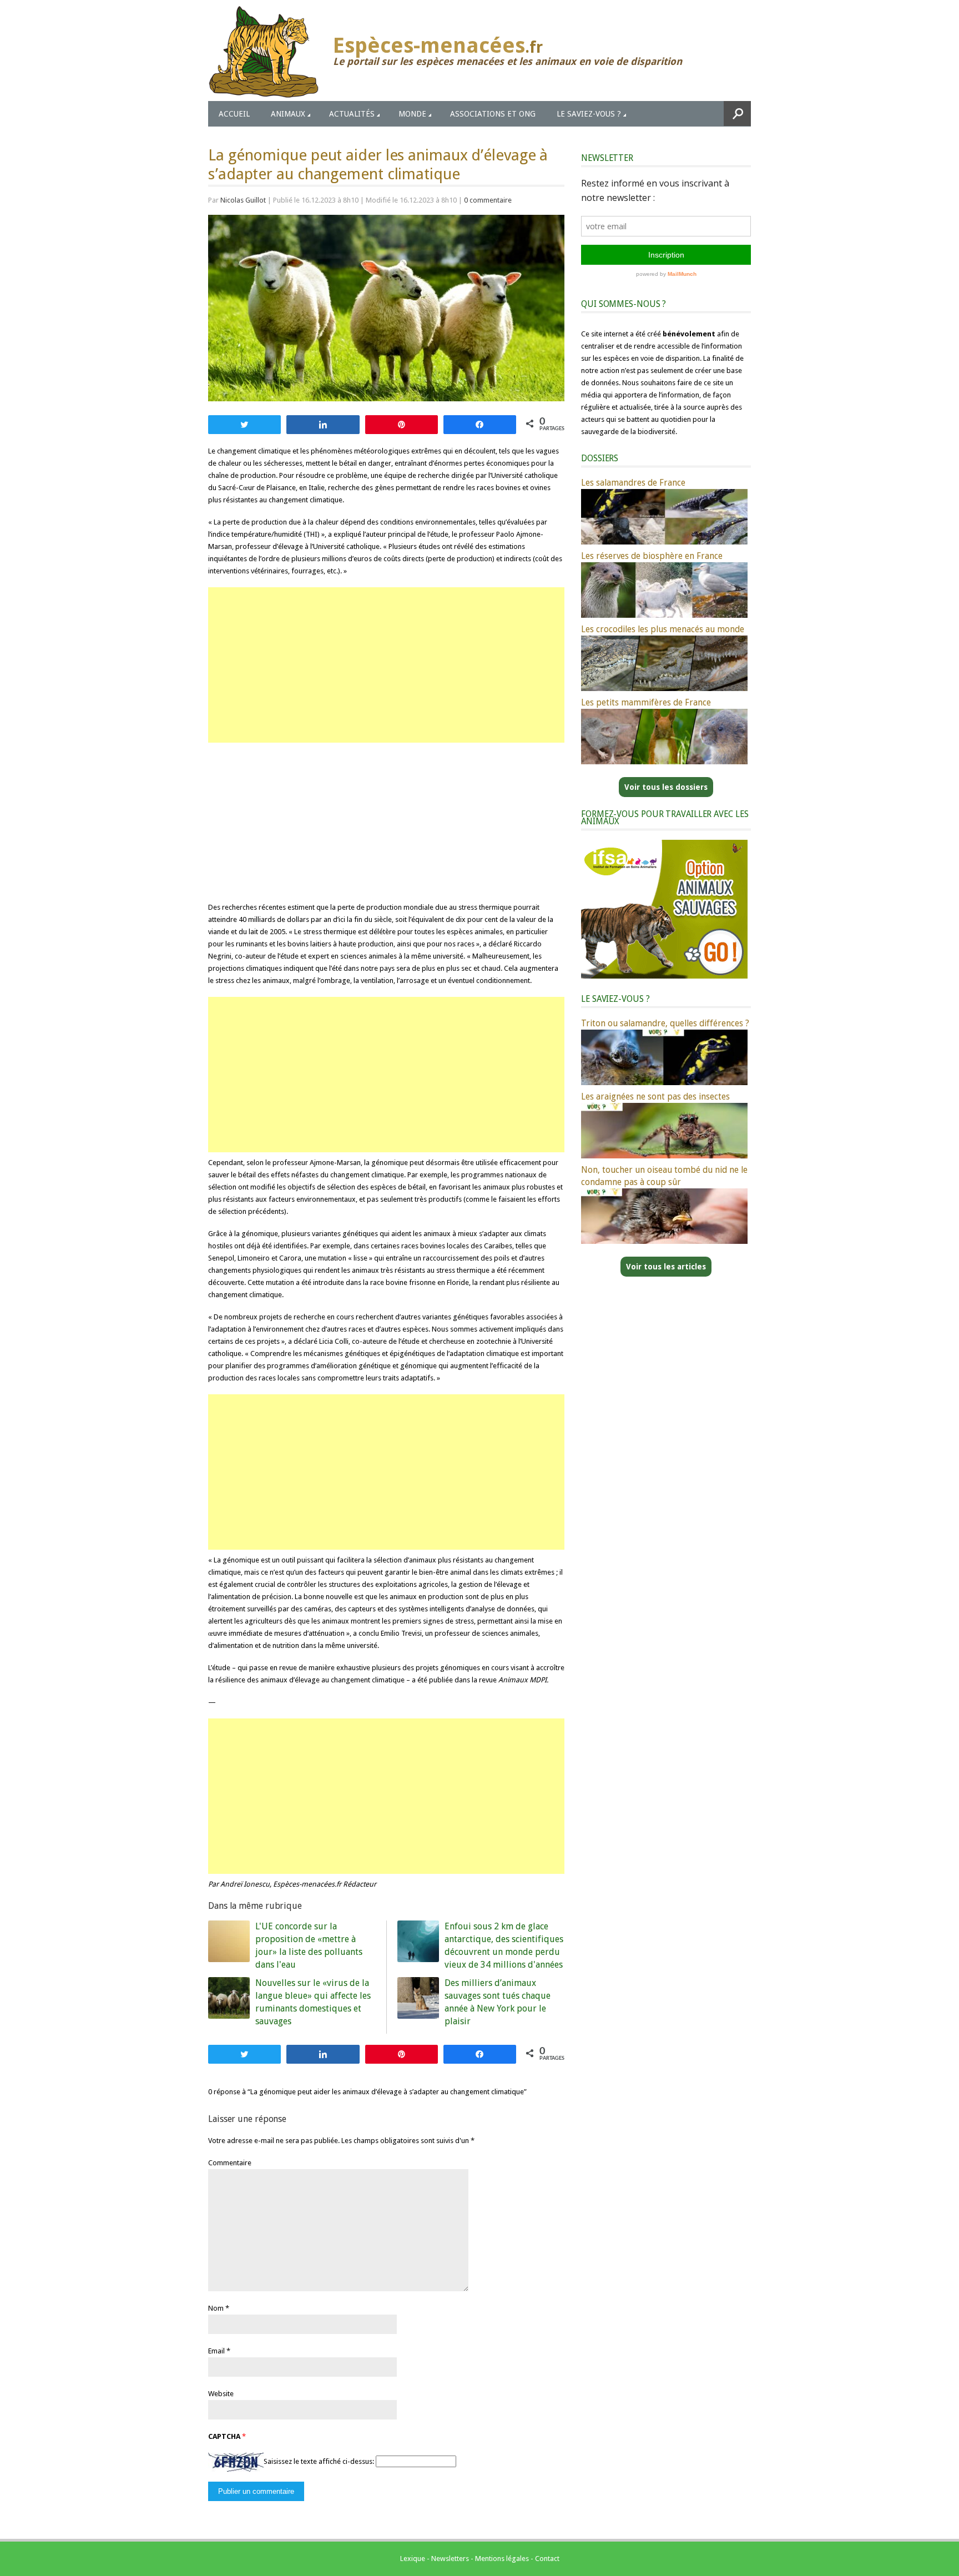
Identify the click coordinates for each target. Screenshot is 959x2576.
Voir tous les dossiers (666, 787)
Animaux (288, 114)
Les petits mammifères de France (646, 702)
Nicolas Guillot (243, 200)
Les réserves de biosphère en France (652, 556)
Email (216, 2351)
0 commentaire (488, 200)
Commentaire (230, 2163)
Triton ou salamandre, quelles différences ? (665, 1023)
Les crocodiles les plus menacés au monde (663, 629)
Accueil (234, 114)
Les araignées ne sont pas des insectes (655, 1097)
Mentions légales (502, 2559)
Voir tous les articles (666, 1267)
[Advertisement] (386, 665)
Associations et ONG (493, 114)
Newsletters (450, 2559)
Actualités (352, 114)
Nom (216, 2308)
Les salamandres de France (633, 483)
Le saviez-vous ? (589, 114)
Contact (547, 2559)
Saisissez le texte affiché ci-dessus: (319, 2461)
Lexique (413, 2559)
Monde (412, 114)
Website (221, 2394)
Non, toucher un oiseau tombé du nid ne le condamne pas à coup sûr (664, 1176)
